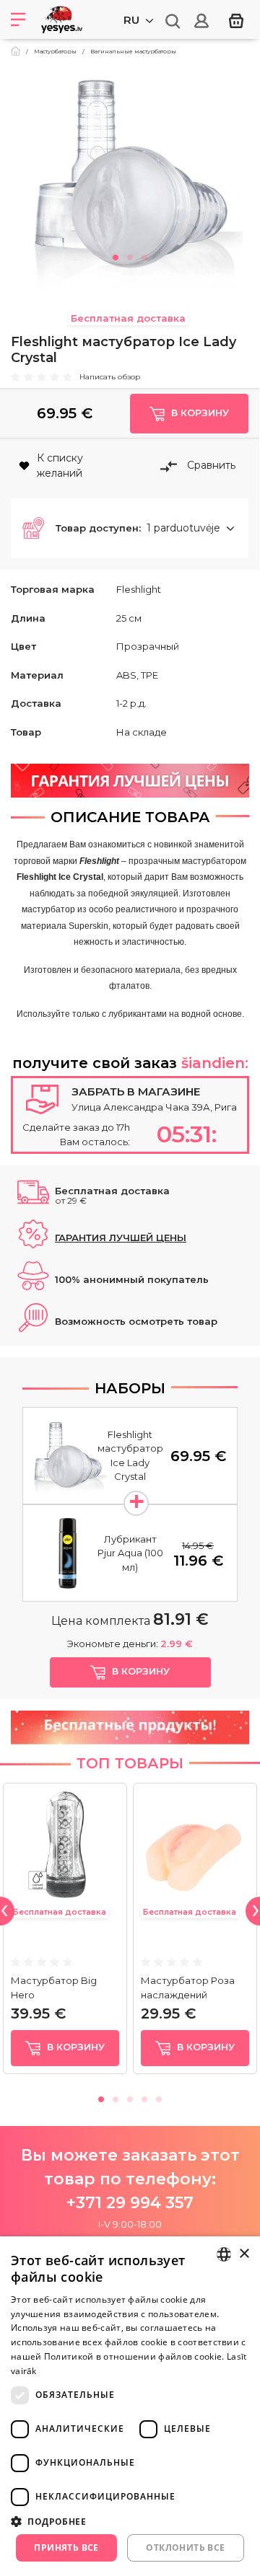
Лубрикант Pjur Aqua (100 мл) (130, 1553)
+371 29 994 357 (130, 2203)
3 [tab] (144, 255)
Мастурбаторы (55, 51)
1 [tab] (116, 255)
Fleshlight (139, 589)
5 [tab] (159, 2097)
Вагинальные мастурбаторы (133, 51)
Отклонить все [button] (185, 2548)
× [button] (244, 2254)
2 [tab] (130, 255)
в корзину (74, 2047)
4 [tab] (144, 2097)
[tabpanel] (130, 176)
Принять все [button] (66, 2548)
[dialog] (130, 2406)
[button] (130, 529)
